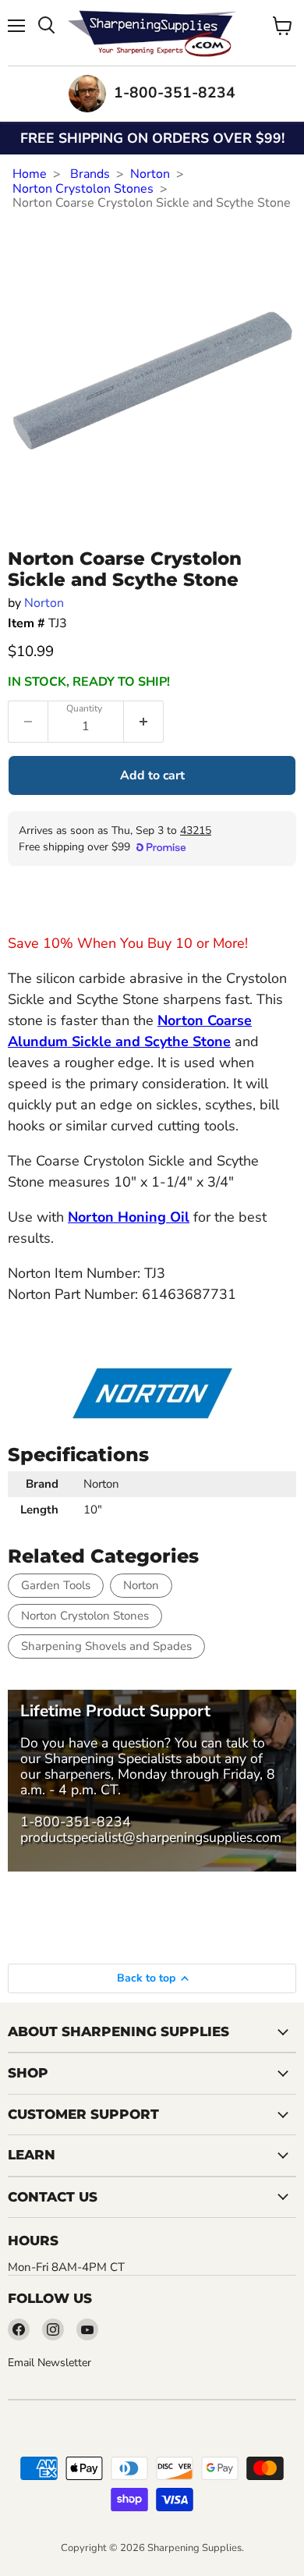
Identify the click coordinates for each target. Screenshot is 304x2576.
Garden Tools (56, 1585)
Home (30, 174)
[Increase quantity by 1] (144, 722)
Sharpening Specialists (113, 1758)
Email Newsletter (49, 2363)
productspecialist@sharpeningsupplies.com (151, 1837)
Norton (150, 174)
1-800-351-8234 (76, 1822)
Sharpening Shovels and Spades (106, 1646)
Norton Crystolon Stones (83, 189)
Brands (90, 174)
